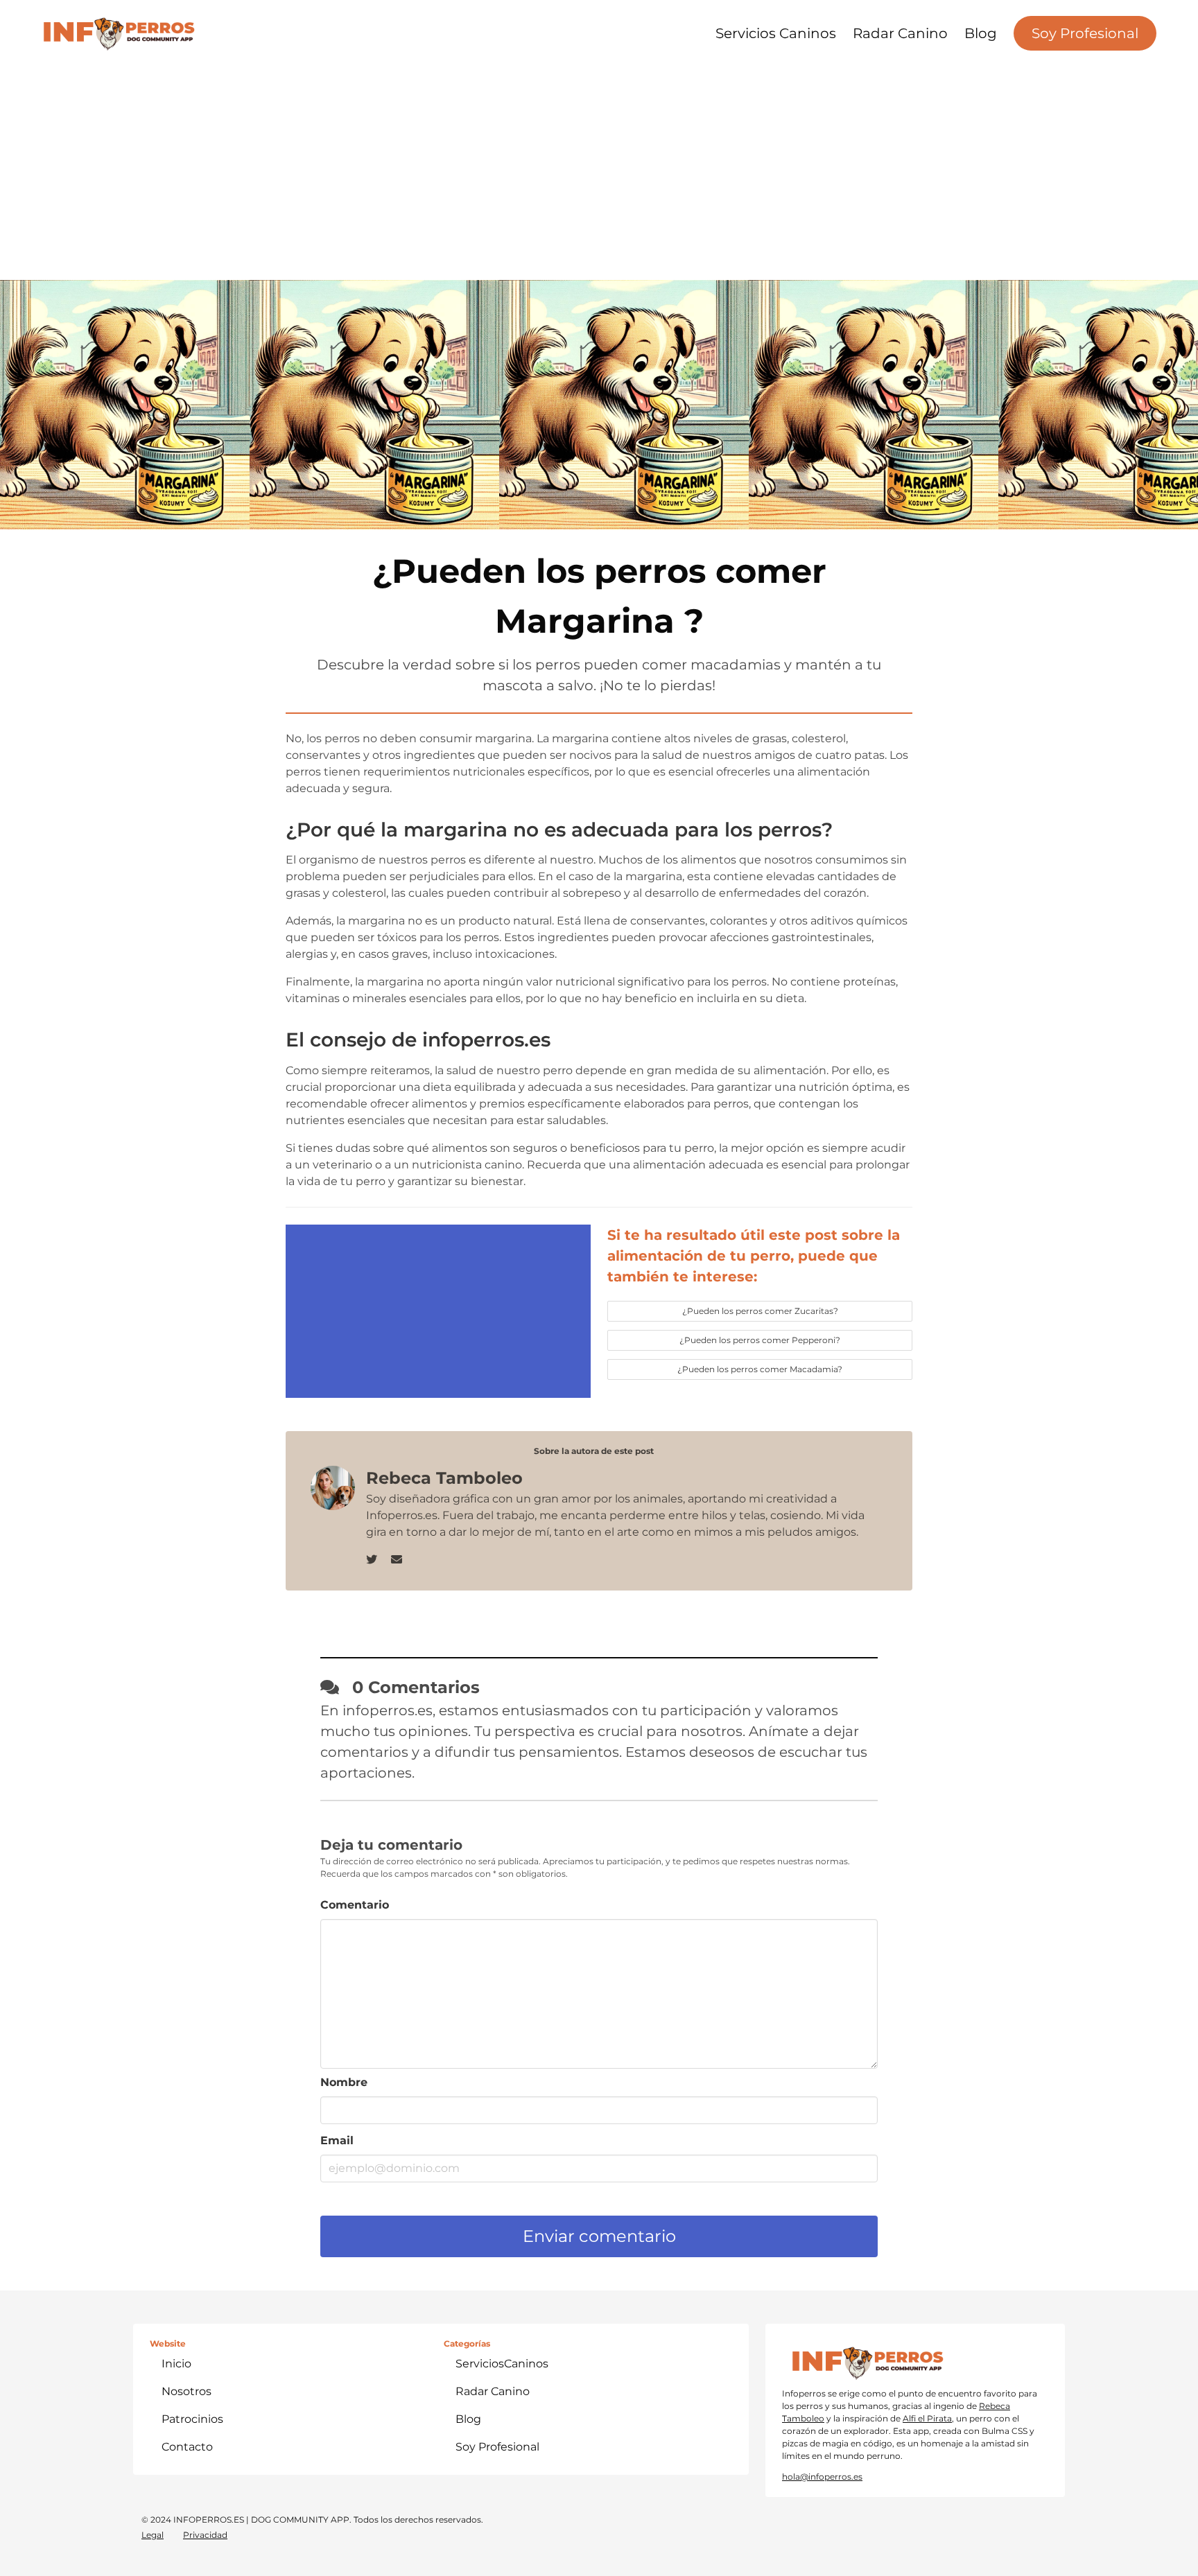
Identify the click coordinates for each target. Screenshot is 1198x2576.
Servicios (502, 2364)
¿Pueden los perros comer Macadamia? (760, 1369)
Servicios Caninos (776, 33)
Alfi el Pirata (927, 2418)
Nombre (344, 2082)
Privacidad (205, 2535)
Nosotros (186, 2391)
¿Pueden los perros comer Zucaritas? (760, 1311)
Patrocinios (192, 2419)
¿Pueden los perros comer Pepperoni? (760, 1340)
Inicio (176, 2364)
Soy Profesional (1085, 33)
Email (337, 2140)
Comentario (355, 1905)
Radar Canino (900, 33)
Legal (153, 2535)
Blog (981, 33)
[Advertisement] (599, 166)
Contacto (187, 2447)
